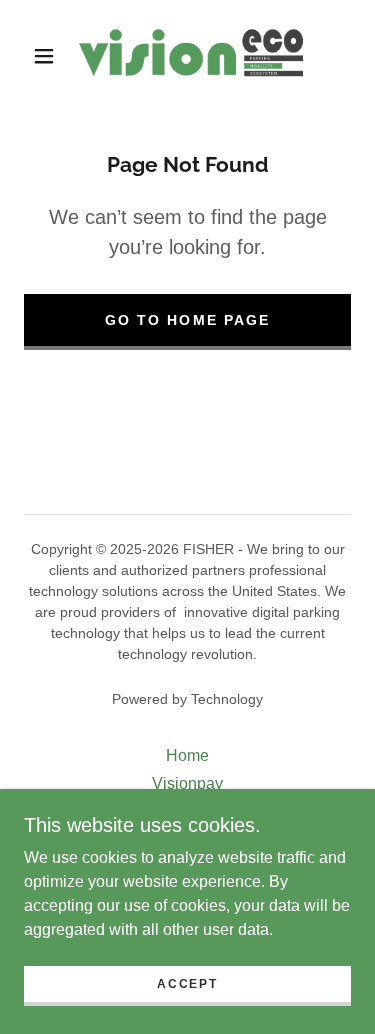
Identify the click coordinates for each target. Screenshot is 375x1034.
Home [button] (187, 755)
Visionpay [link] (187, 783)
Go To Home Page (187, 320)
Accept (187, 984)
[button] (44, 56)
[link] (191, 56)
